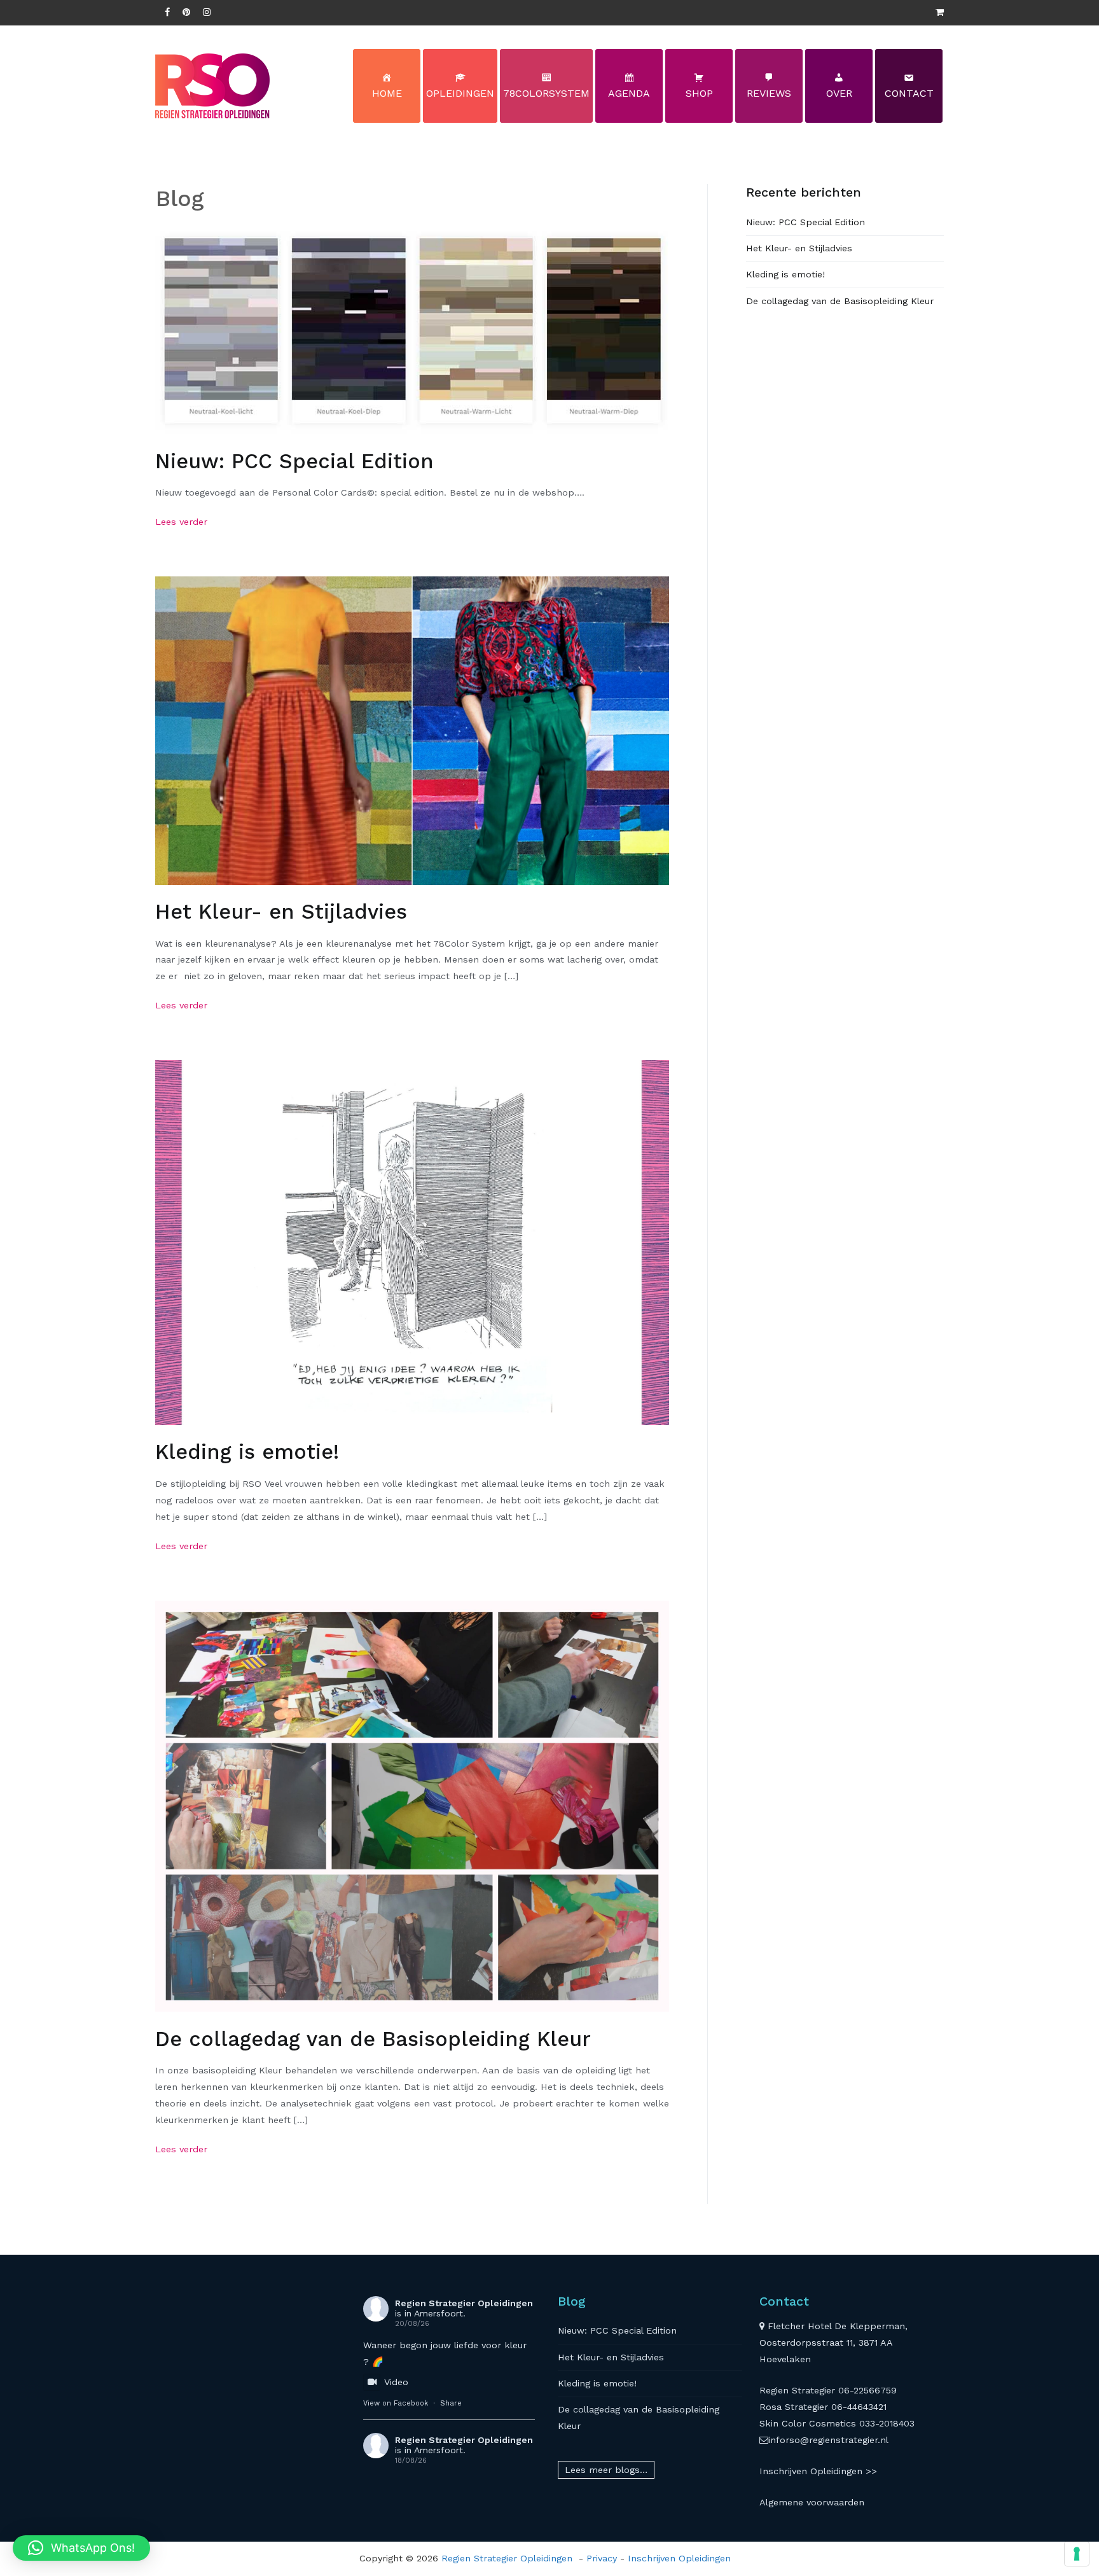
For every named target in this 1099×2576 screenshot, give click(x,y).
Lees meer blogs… (606, 2470)
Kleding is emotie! (247, 1452)
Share (451, 2403)
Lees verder (181, 522)
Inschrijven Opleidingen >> (818, 2471)
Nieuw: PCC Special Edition (294, 461)
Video (396, 2382)
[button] (81, 2548)
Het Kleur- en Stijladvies (281, 912)
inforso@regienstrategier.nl (828, 2440)
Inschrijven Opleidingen (679, 2558)
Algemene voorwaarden (812, 2502)
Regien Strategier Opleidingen (464, 2303)
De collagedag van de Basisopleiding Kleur (373, 2039)
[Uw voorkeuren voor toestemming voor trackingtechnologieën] (1077, 2554)
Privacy (602, 2558)
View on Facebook (396, 2403)
